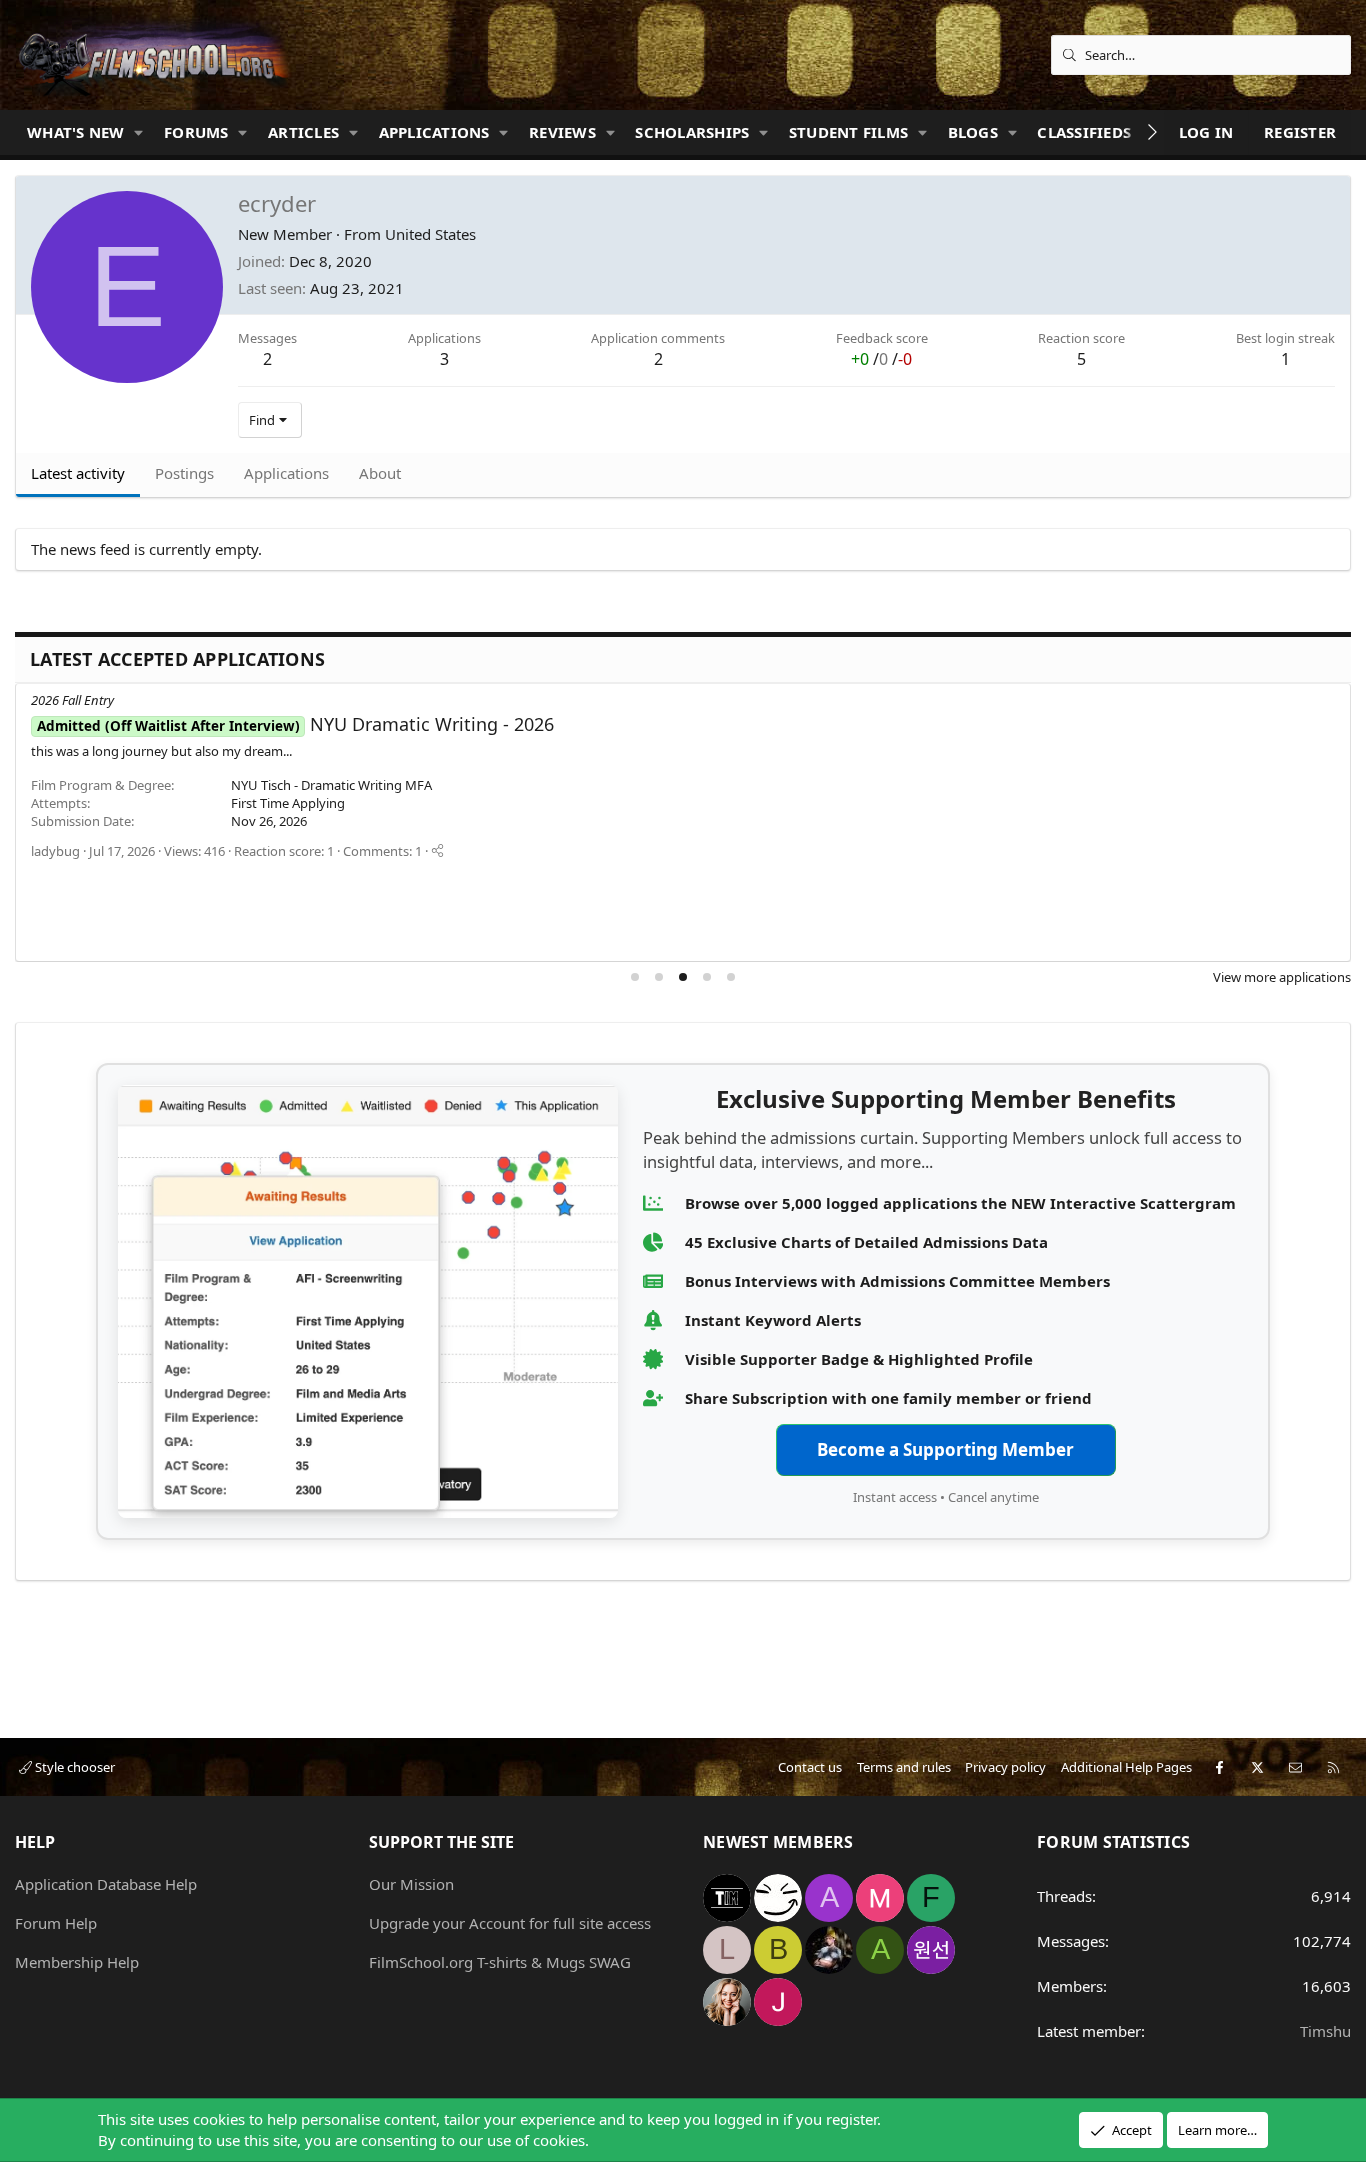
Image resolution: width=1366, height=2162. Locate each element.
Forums (196, 132)
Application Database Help (106, 1884)
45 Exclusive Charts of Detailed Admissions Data (866, 1242)
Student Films (848, 132)
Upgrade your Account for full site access (510, 1923)
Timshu (1325, 2031)
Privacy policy (1005, 1767)
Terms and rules (904, 1767)
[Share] (437, 851)
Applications (434, 132)
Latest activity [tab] (78, 473)
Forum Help (56, 1923)
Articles (303, 132)
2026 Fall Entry (72, 700)
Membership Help (77, 1962)
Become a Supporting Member (945, 1449)
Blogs (973, 132)
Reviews (562, 132)
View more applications (1282, 977)
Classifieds (1084, 132)
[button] (139, 132)
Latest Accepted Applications (177, 659)
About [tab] (380, 473)
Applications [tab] (286, 473)
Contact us (810, 1767)
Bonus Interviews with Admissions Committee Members (897, 1281)
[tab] (635, 977)
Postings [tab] (184, 473)
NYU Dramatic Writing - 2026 (295, 724)
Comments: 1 (382, 851)
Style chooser (73, 1767)
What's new (76, 132)
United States (430, 234)
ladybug (55, 851)
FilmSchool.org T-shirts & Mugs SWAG (500, 1962)
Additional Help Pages (1126, 1767)
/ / (881, 359)
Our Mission (411, 1884)
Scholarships (692, 132)
